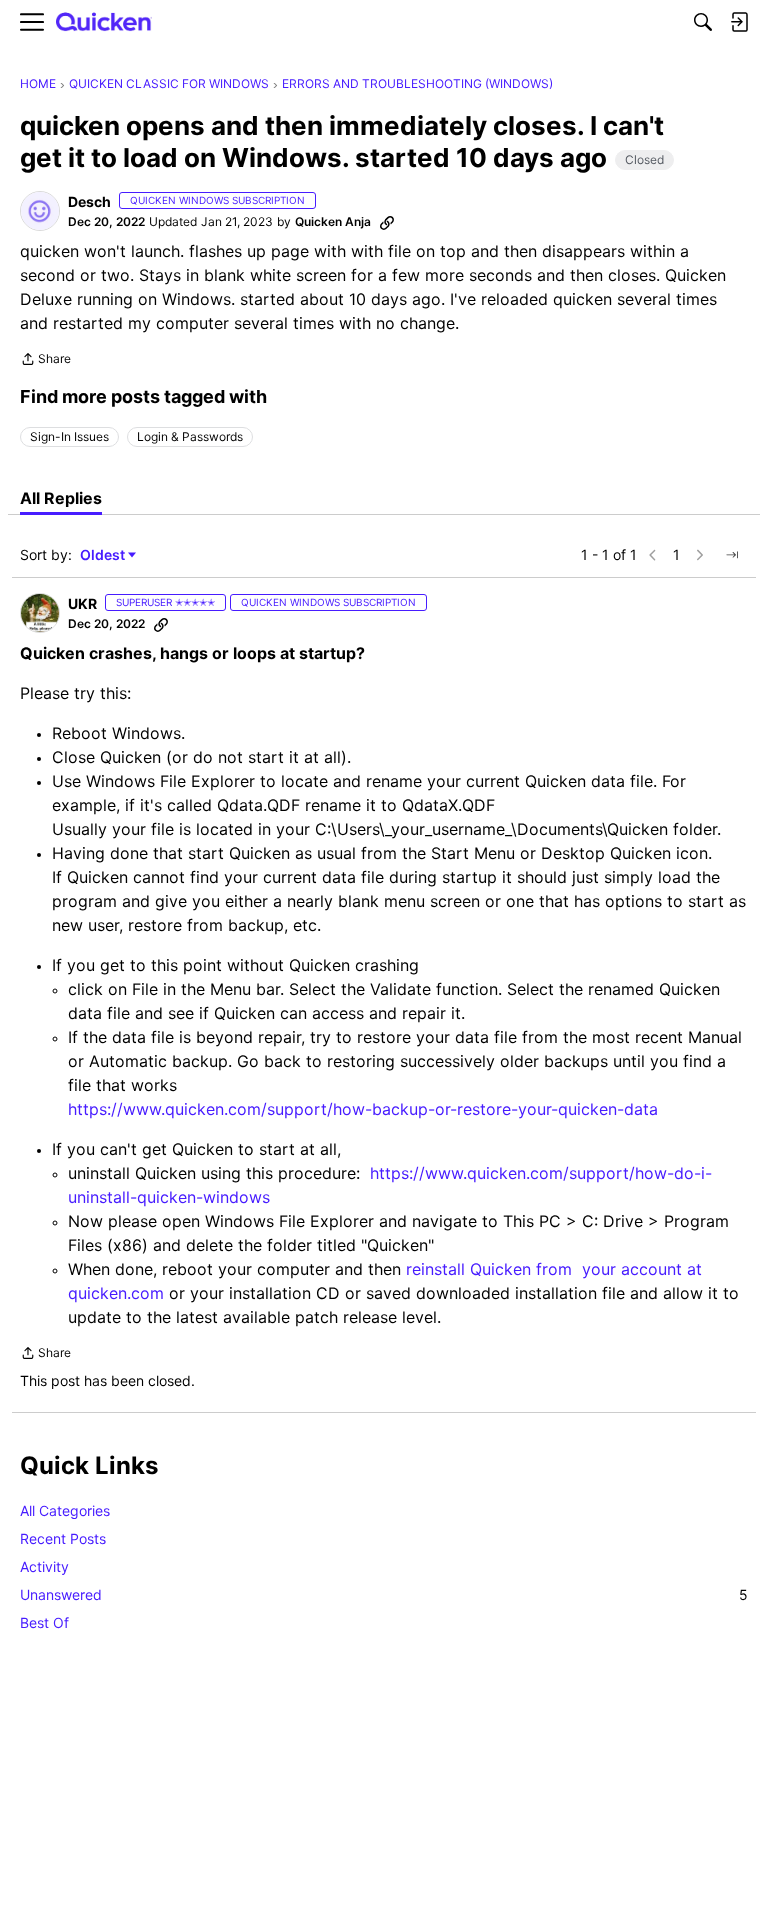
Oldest (104, 555)
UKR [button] (82, 603)
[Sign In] (739, 22)
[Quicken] (104, 22)
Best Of (44, 1622)
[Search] (703, 22)
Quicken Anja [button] (333, 221)
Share (45, 361)
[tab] (61, 498)
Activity (44, 1566)
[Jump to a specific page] (732, 555)
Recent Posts (63, 1538)
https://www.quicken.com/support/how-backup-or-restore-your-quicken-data (363, 1109)
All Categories (65, 1510)
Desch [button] (89, 201)
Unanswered (384, 1594)
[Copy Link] (387, 222)
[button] (40, 211)
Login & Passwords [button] (190, 436)
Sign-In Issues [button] (69, 436)
